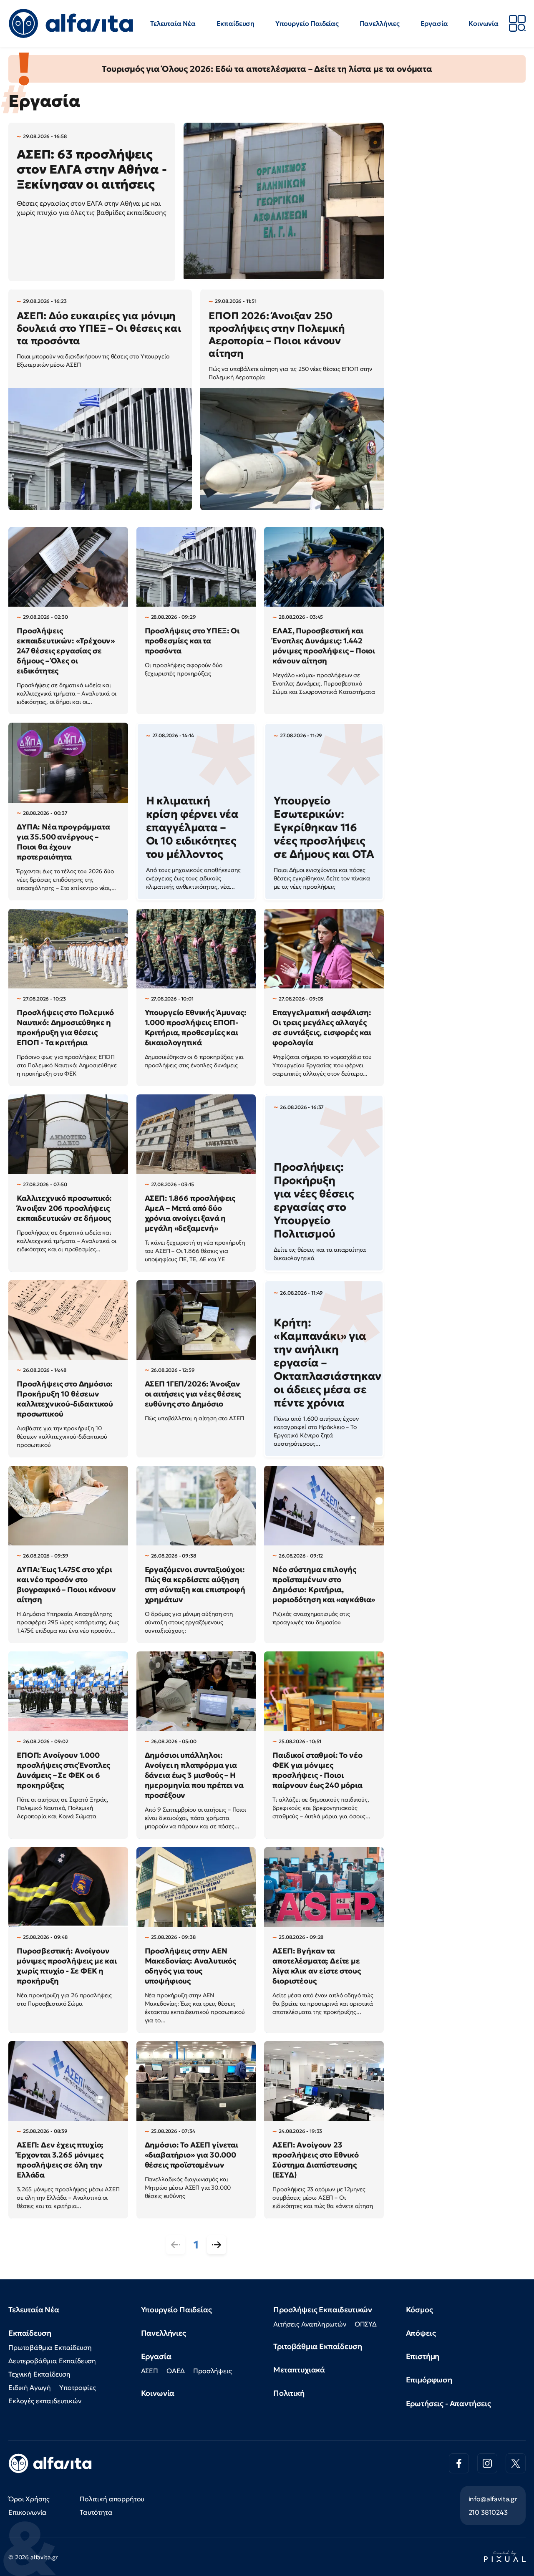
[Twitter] (516, 2463)
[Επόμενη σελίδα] (217, 2245)
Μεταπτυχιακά (299, 2370)
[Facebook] (459, 2463)
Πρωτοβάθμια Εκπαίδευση (50, 2347)
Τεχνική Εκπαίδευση (39, 2374)
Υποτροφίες (77, 2387)
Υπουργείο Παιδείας (307, 23)
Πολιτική (289, 2393)
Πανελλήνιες (380, 23)
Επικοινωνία (28, 2512)
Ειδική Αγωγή (30, 2387)
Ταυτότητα (96, 2512)
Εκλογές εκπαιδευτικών (45, 2401)
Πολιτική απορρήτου (112, 2499)
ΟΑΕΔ (176, 2371)
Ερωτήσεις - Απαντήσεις (448, 2403)
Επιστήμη (423, 2356)
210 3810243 (488, 2512)
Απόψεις (421, 2333)
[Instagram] (487, 2463)
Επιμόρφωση (429, 2380)
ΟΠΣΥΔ (366, 2324)
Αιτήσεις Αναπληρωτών (310, 2324)
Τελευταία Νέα (173, 23)
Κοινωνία (484, 23)
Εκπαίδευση (236, 23)
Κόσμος (419, 2310)
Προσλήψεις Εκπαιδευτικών (323, 2310)
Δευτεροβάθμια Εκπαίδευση (52, 2361)
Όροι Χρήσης (29, 2499)
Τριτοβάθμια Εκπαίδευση (317, 2346)
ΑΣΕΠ (150, 2371)
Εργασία (434, 23)
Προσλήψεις (212, 2371)
